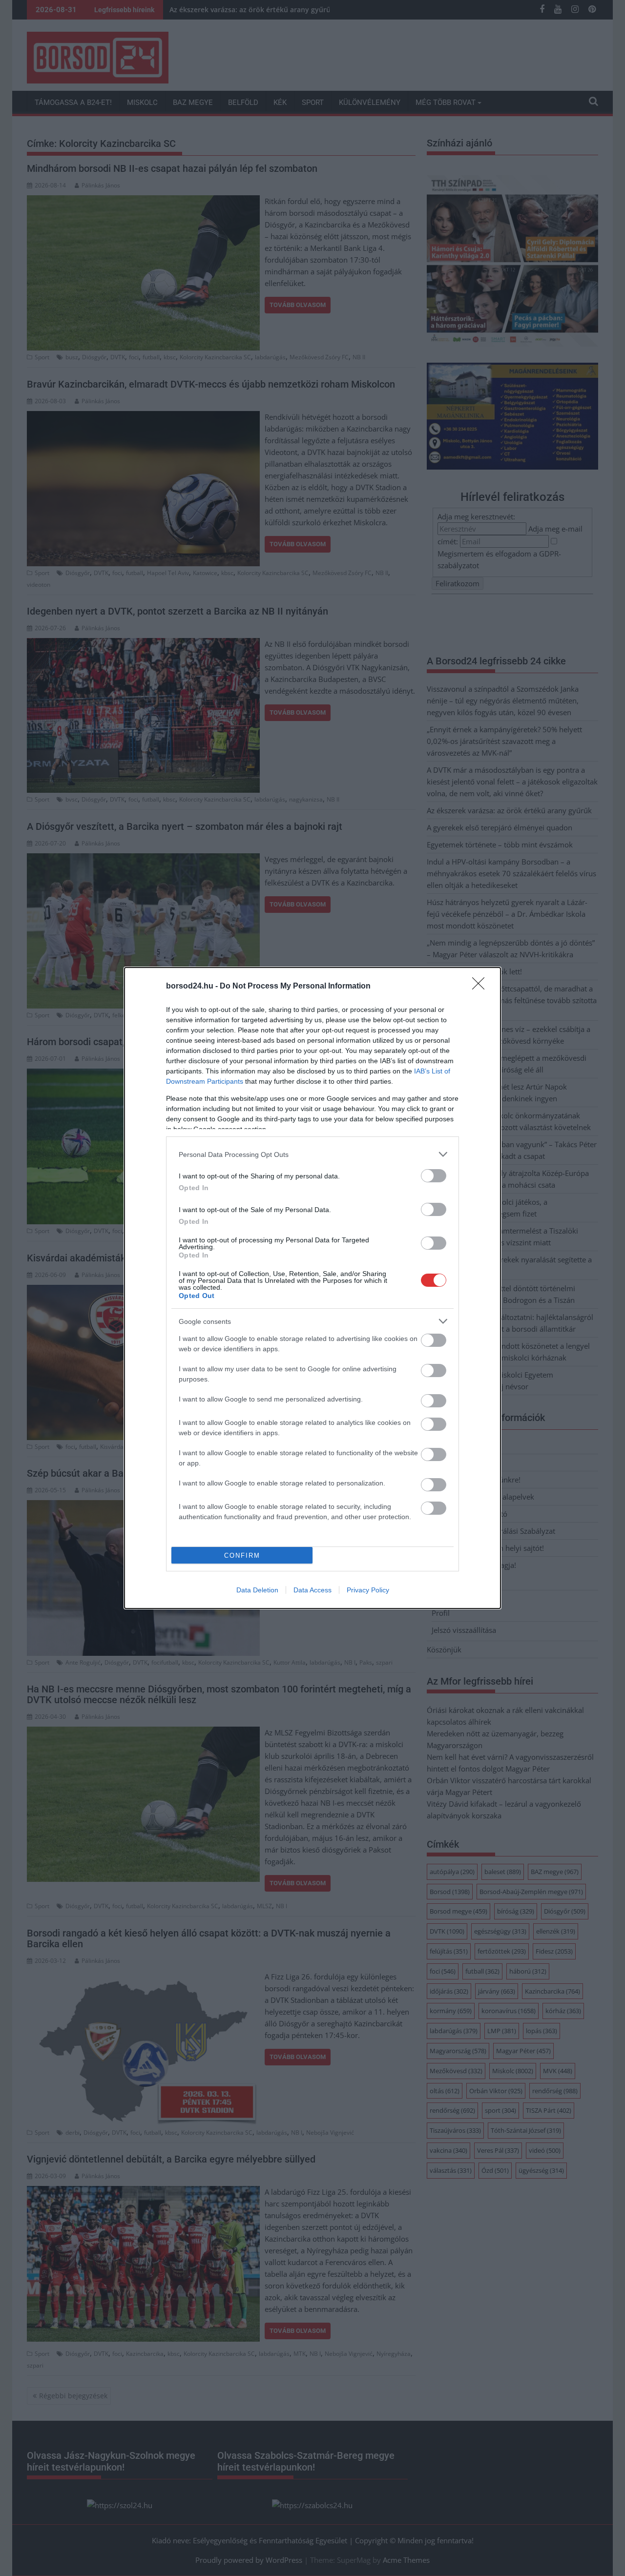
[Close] (481, 987)
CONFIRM (242, 1556)
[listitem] (312, 1154)
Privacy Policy (368, 1590)
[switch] (434, 1176)
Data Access (312, 1590)
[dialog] (312, 1288)
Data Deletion (257, 1590)
